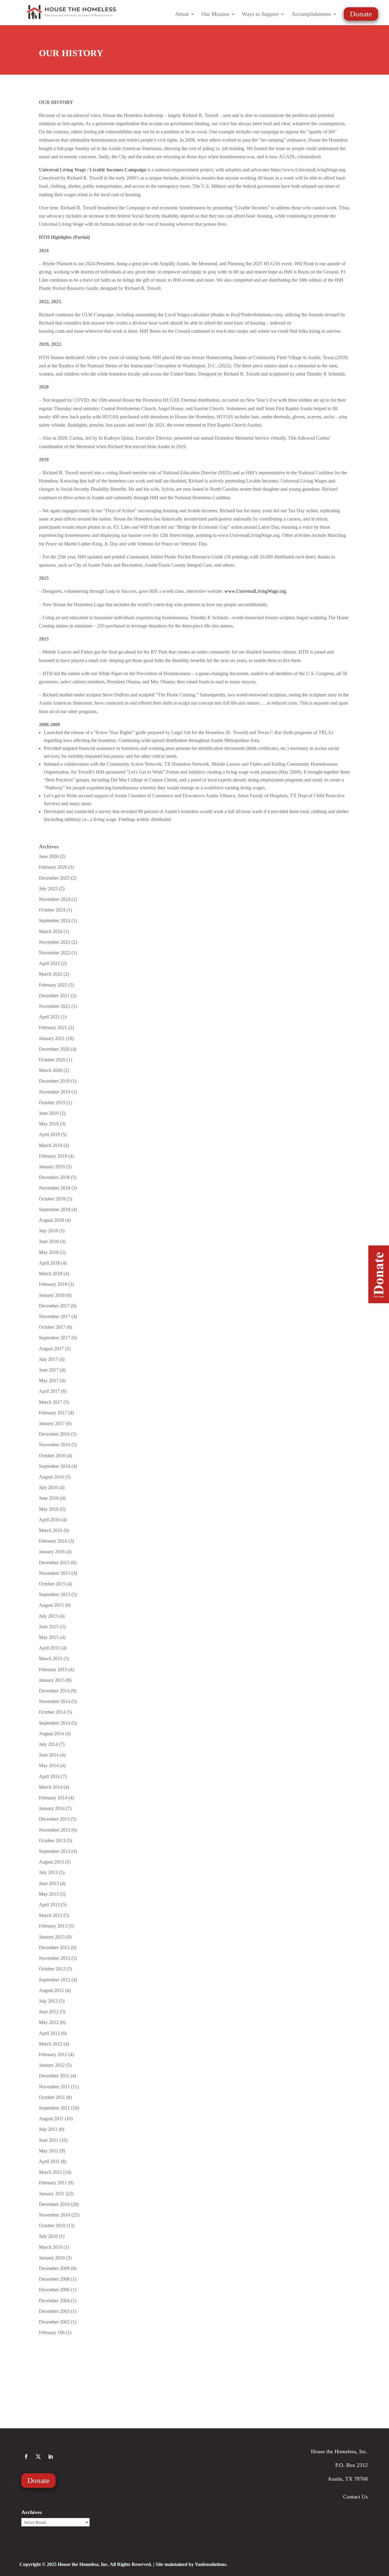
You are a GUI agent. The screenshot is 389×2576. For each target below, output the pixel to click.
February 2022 (53, 985)
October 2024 (52, 910)
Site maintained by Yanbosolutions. (191, 2564)
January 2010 (52, 2258)
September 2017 (55, 1338)
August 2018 (51, 1220)
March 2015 (51, 1659)
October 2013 (52, 1841)
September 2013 (55, 1851)
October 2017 (52, 1327)
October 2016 (52, 1456)
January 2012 (52, 2065)
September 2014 (55, 1723)
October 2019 (52, 1103)
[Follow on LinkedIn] (50, 2457)
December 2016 (54, 1434)
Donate (361, 14)
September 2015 (55, 1594)
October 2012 (52, 1969)
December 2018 (54, 1177)
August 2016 (51, 1477)
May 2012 (49, 2022)
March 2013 (51, 1915)
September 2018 (55, 1209)
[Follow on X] (38, 2457)
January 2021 (52, 1038)
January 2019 (52, 1167)
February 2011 (53, 2183)
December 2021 (54, 996)
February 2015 (53, 1669)
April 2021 (49, 1017)
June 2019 (49, 1113)
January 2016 (52, 1552)
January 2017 (52, 1423)
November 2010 (55, 2215)
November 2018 (55, 1188)
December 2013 (54, 1819)
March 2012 (51, 2044)
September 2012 (55, 1980)
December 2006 (54, 2290)
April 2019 (49, 1134)
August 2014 (51, 1734)
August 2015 (51, 1605)
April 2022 (49, 963)
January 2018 (52, 1295)
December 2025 (54, 878)
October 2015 (52, 1584)
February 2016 (53, 1541)
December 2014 (54, 1691)
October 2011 (52, 2097)
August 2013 (51, 1862)
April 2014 (49, 1776)
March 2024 (51, 931)
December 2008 (54, 2279)
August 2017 (51, 1349)
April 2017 (49, 1391)
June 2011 (49, 2140)
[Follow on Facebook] (26, 2457)
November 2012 (55, 1958)
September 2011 (54, 2108)
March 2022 (51, 974)
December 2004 (54, 2301)
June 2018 (49, 1241)
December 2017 (54, 1306)
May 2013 (49, 1894)
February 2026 (53, 867)
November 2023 (55, 942)
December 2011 (54, 2076)
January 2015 (52, 1680)
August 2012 (51, 1990)
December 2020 (54, 1049)
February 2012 (53, 2054)
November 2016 (55, 1445)
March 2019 (51, 1145)
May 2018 (49, 1252)
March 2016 (51, 1530)
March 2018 (51, 1274)
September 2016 (55, 1466)
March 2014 (51, 1787)
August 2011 (51, 2119)
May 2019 (49, 1124)
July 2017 (48, 1359)
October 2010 (52, 2226)
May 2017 (49, 1381)
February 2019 (53, 1156)
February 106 (52, 2332)
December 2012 (54, 1947)
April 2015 (49, 1648)
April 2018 (49, 1263)
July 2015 (48, 1616)
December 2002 (54, 2322)
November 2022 (55, 953)
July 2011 (48, 2129)
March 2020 (51, 1070)
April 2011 (49, 2161)
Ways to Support (260, 14)
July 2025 (48, 889)
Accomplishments (311, 14)
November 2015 (55, 1573)
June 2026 (49, 856)
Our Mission (215, 14)
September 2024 (55, 920)
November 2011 (54, 2087)
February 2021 (53, 1027)
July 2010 (48, 2236)
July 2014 (48, 1744)
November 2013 (55, 1830)
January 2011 (52, 2194)
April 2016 (49, 1520)
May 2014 (49, 1765)
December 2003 (54, 2311)
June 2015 (49, 1627)
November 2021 (55, 1006)
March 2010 (51, 2247)
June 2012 (49, 2012)
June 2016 (49, 1498)
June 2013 (49, 1883)
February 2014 (53, 1798)
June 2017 (49, 1370)
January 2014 (52, 1808)
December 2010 (54, 2204)
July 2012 (48, 2001)
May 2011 (49, 2151)
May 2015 (49, 1637)
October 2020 (52, 1060)
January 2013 (52, 1937)
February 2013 (53, 1926)
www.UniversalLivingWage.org (255, 591)
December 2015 (54, 1563)
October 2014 (52, 1712)
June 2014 (49, 1755)
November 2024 (55, 899)
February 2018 (53, 1284)
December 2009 (54, 2268)
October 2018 (52, 1199)
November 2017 (55, 1316)
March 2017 (51, 1402)
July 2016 (48, 1487)
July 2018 (48, 1231)
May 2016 (49, 1509)
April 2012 (49, 2033)
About (182, 14)
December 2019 (54, 1081)
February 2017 (53, 1413)
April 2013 (49, 1905)
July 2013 (48, 1872)
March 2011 (50, 2172)
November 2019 (55, 1092)
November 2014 (55, 1701)
